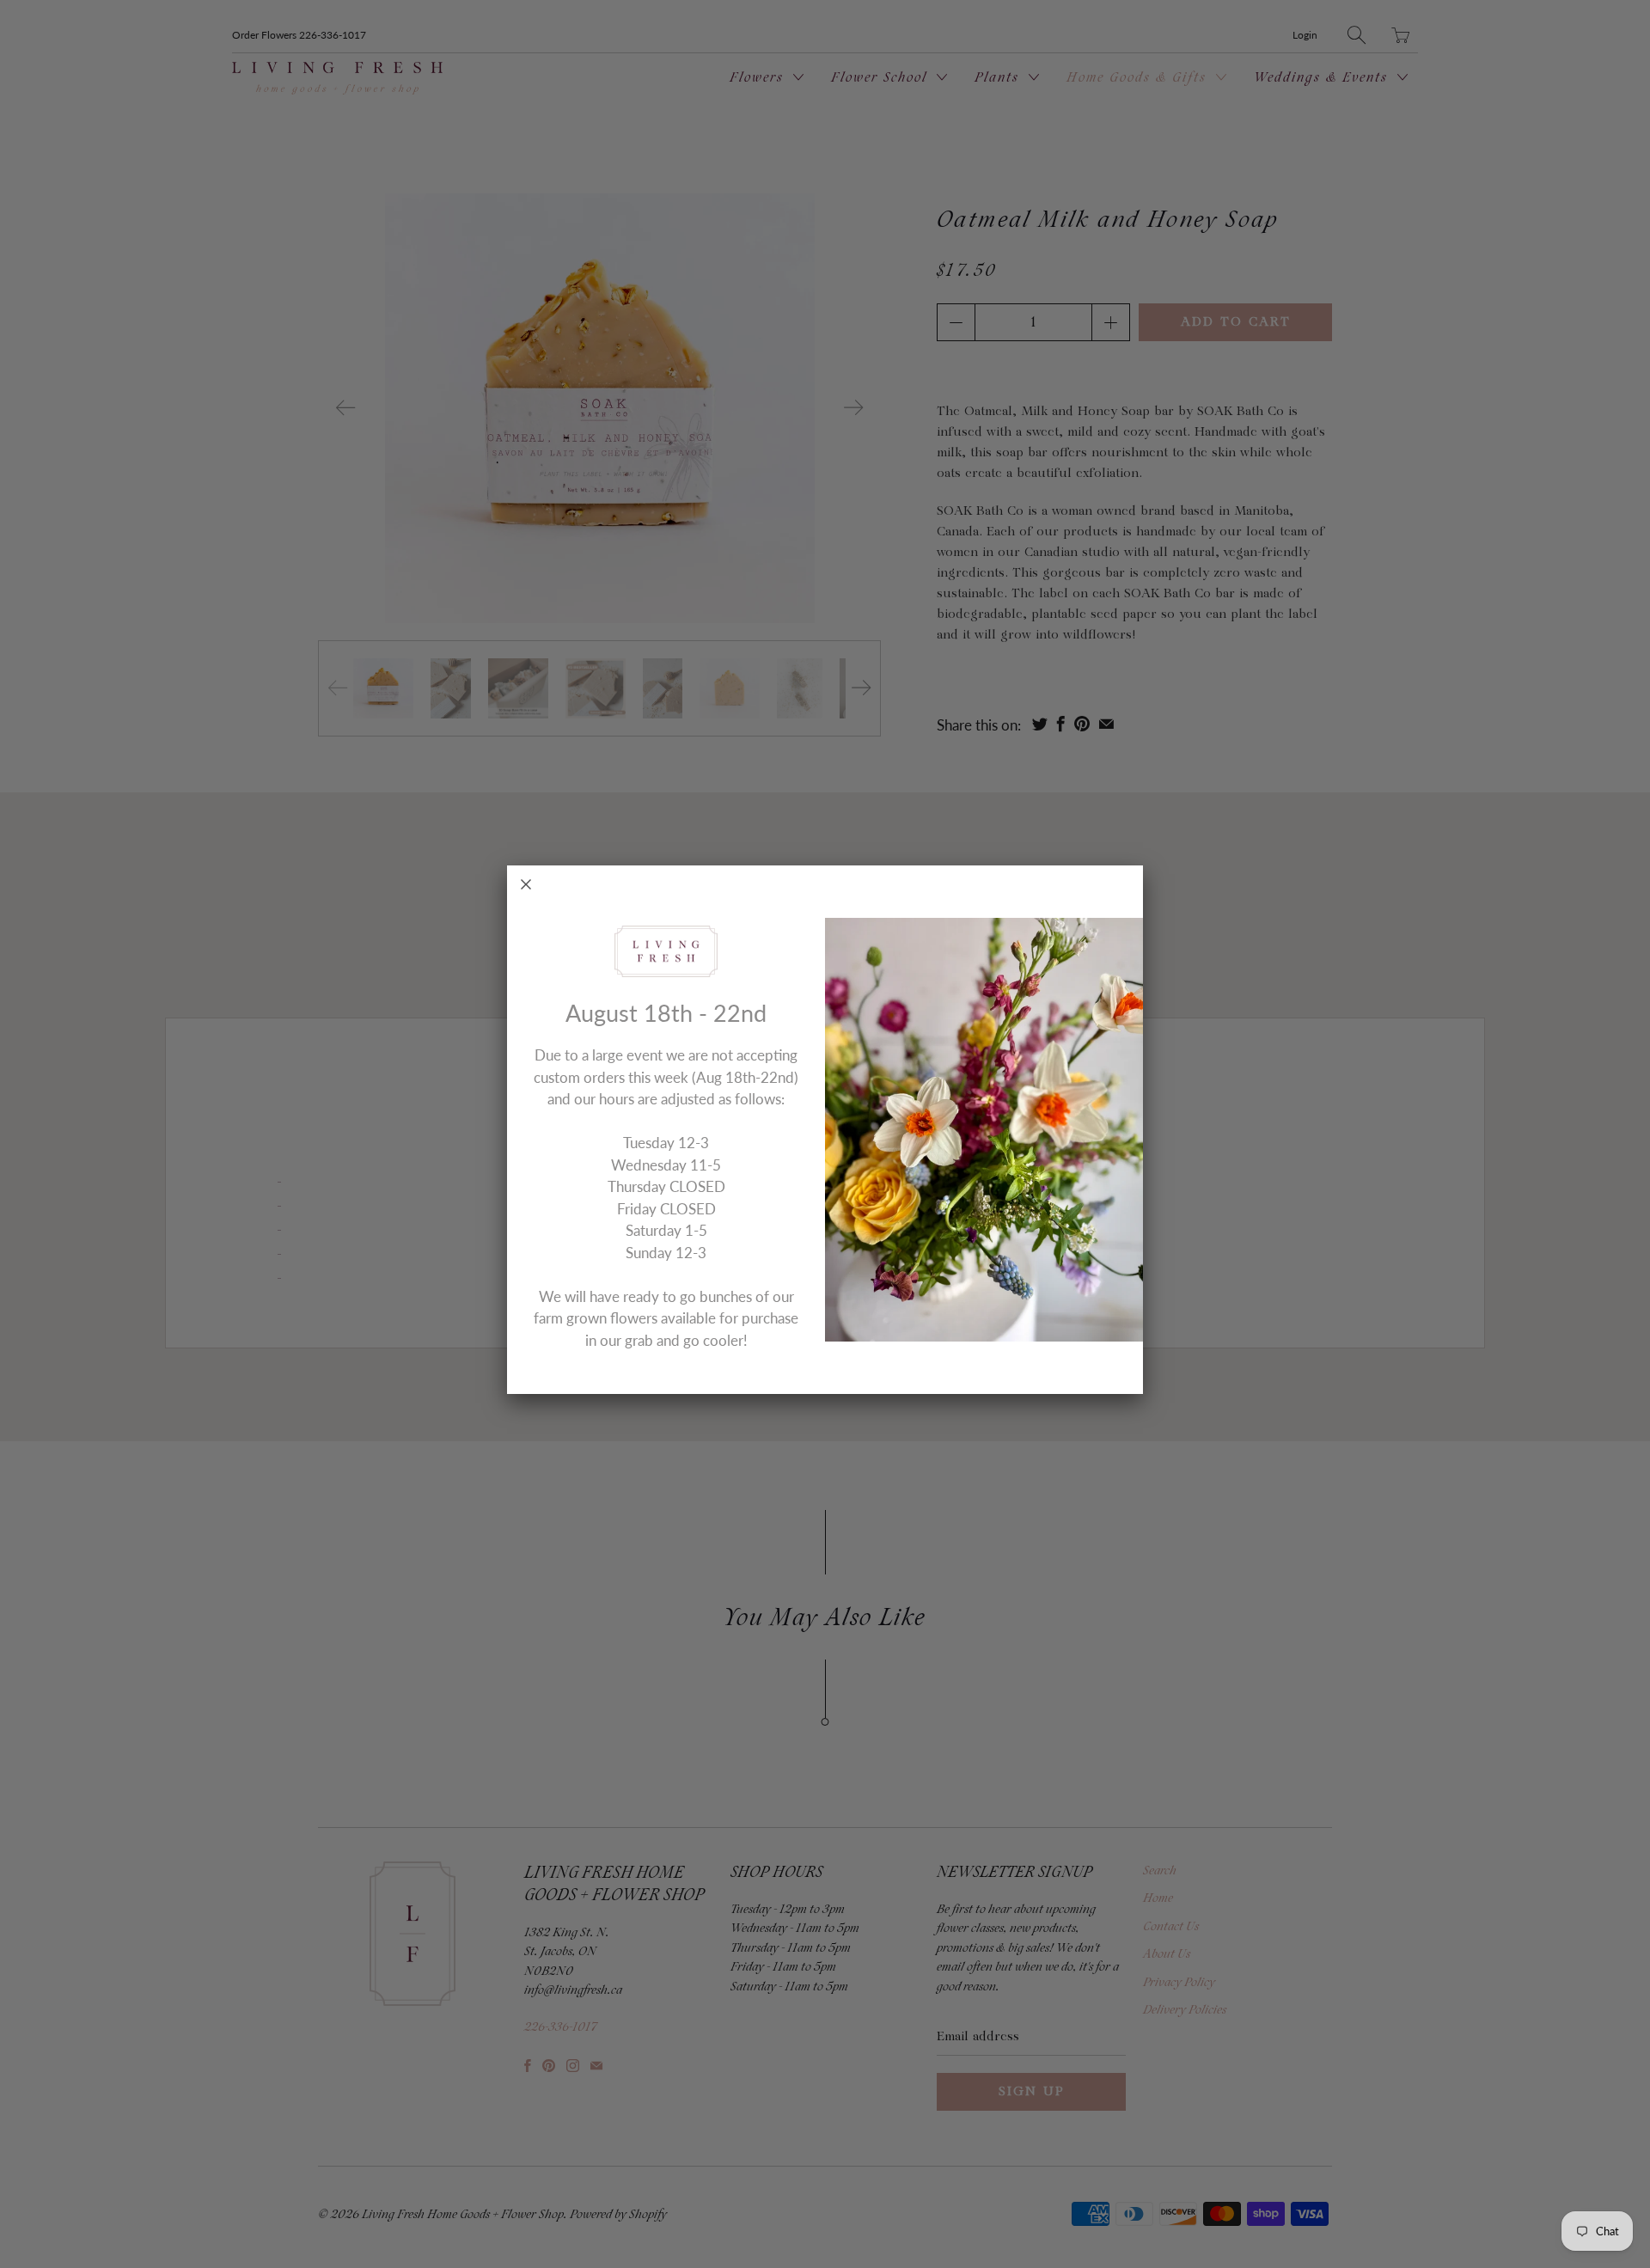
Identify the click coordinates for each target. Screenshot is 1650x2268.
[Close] (526, 884)
